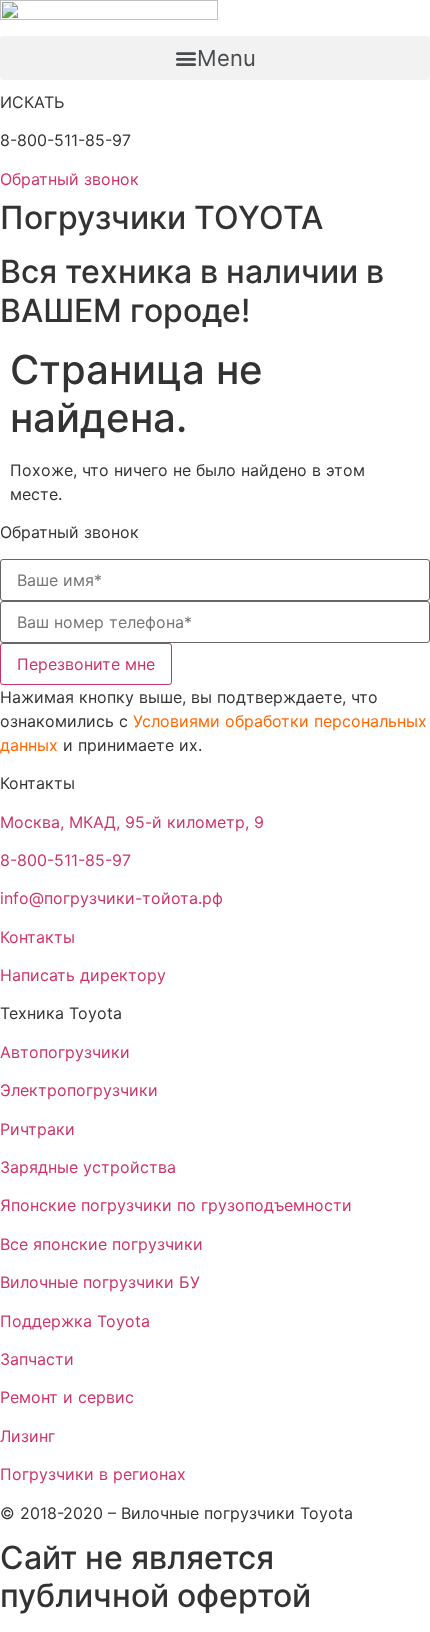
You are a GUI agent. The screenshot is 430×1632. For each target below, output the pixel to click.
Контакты (37, 937)
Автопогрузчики (65, 1052)
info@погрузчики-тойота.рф (111, 898)
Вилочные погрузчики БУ (100, 1282)
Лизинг (27, 1436)
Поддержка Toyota (75, 1321)
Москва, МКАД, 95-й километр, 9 (132, 822)
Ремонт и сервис (67, 1397)
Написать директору (83, 975)
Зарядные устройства (88, 1167)
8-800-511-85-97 (65, 860)
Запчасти (37, 1359)
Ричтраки (37, 1129)
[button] (215, 58)
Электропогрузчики (79, 1090)
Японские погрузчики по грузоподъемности (176, 1205)
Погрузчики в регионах (93, 1474)
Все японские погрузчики (101, 1244)
